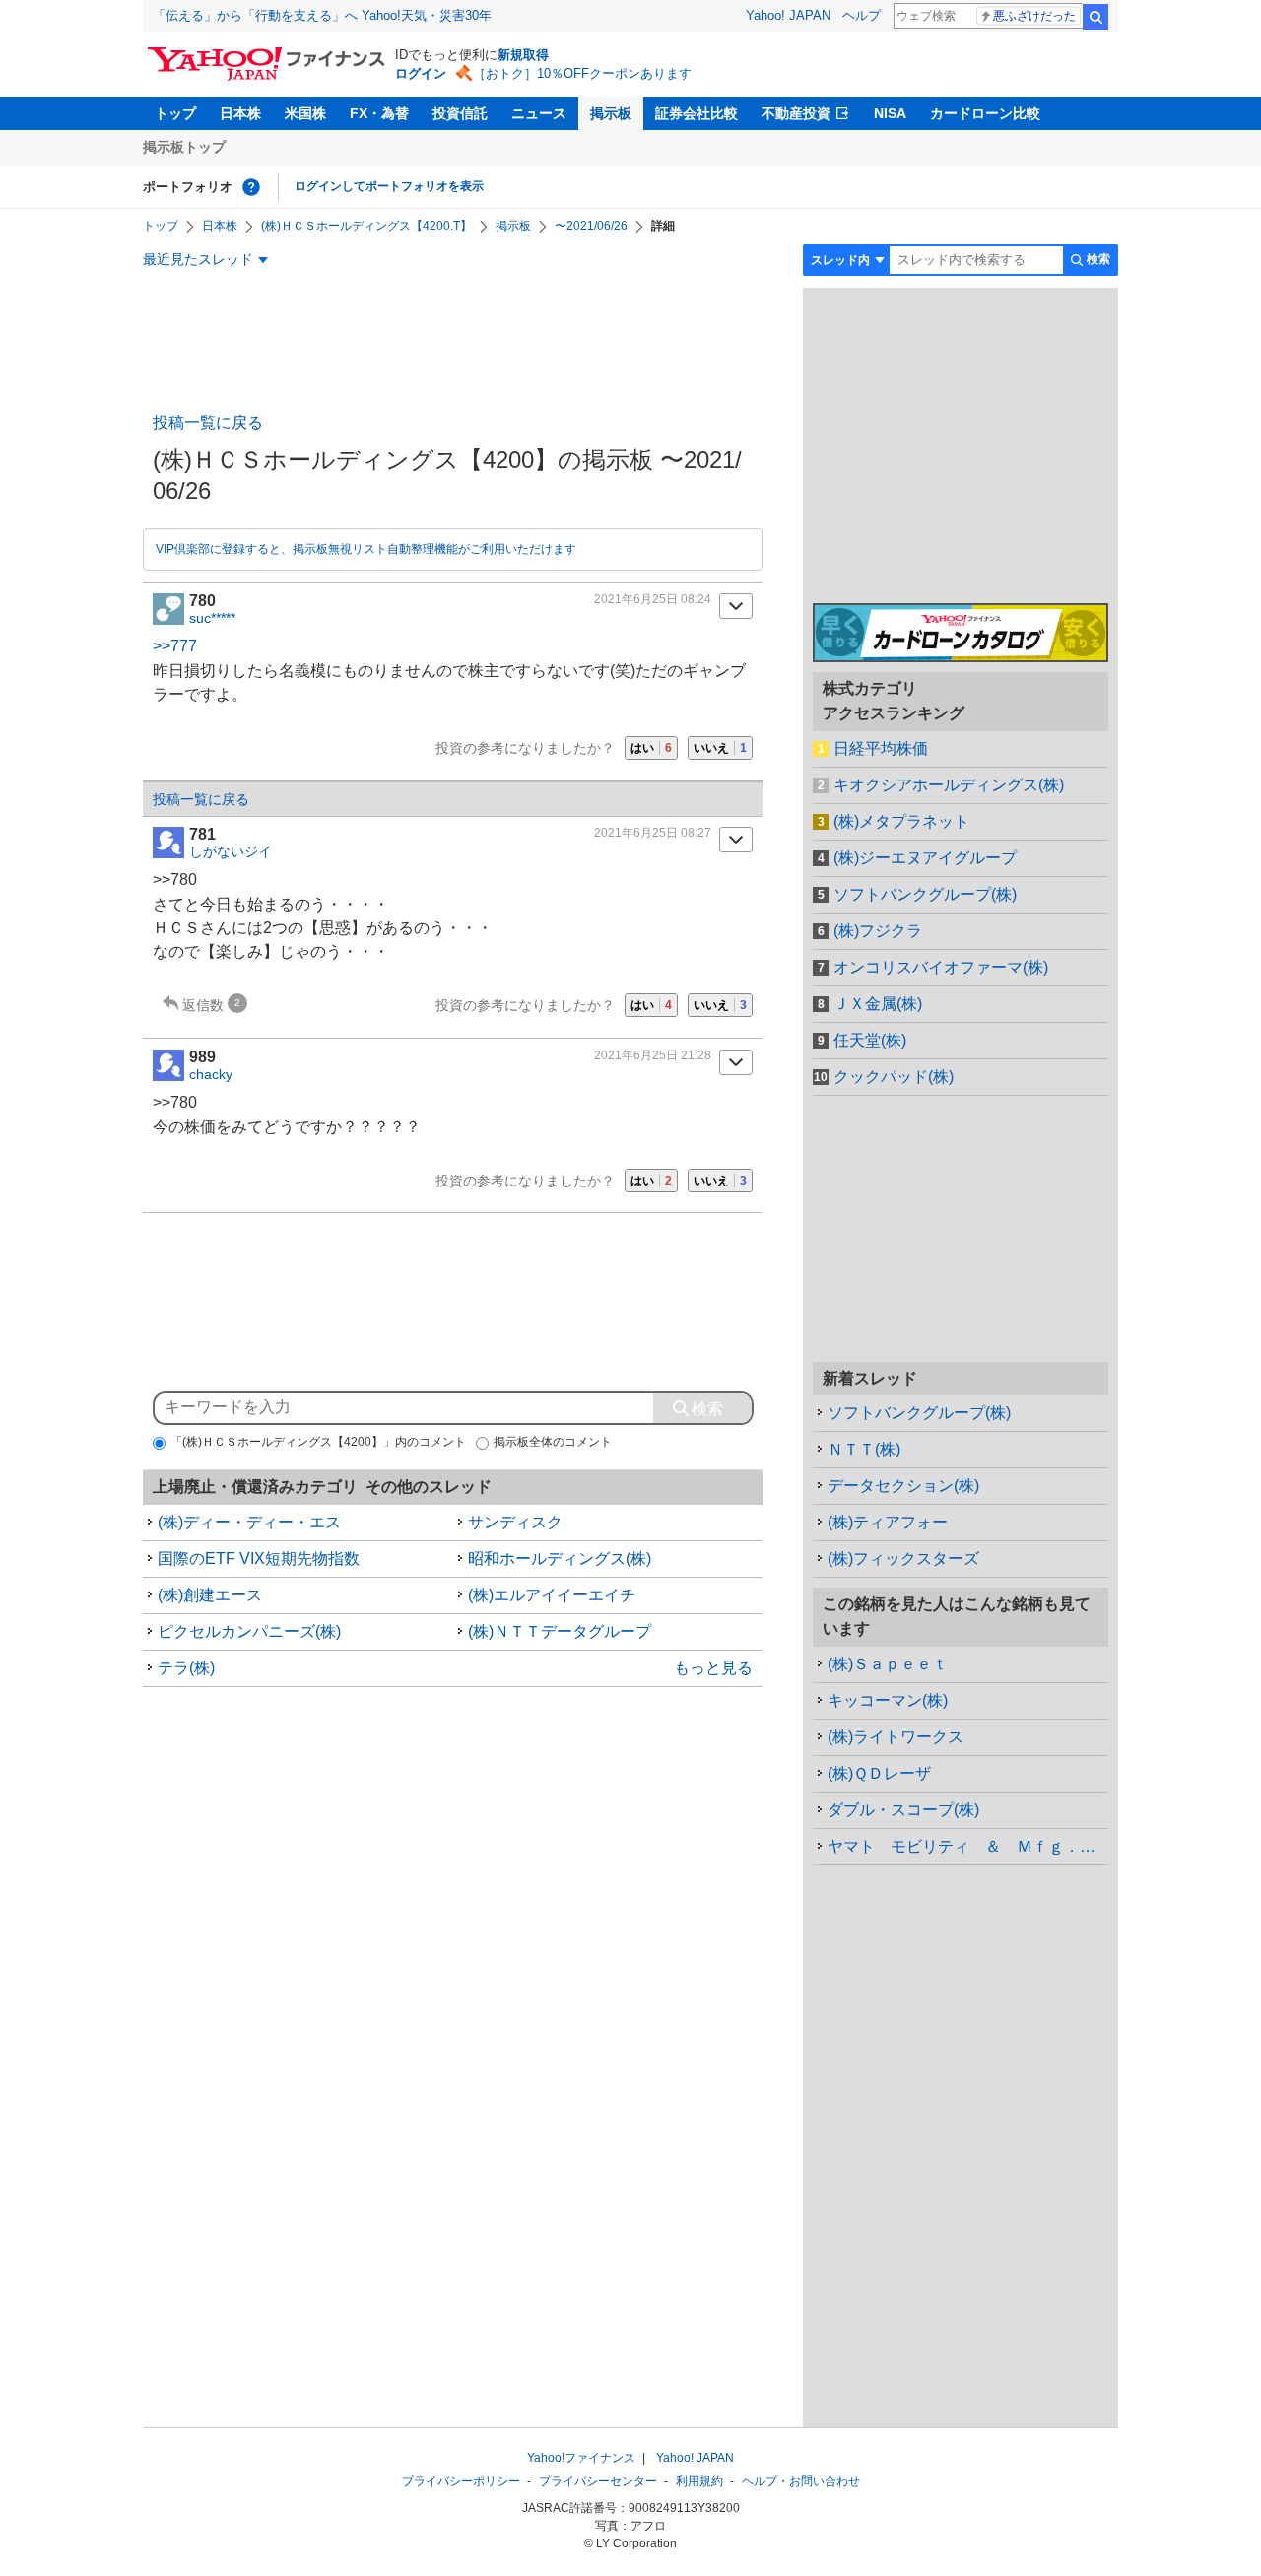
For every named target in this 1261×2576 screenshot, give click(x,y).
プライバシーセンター (598, 2481)
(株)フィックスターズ (903, 1559)
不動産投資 (796, 113)
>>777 (175, 646)
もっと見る (713, 1668)
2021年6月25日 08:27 (653, 833)
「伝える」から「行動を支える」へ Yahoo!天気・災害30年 (322, 15)
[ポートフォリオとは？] (251, 187)
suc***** (212, 618)
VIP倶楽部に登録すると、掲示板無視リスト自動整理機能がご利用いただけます (366, 549)
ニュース (539, 113)
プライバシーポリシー (461, 2481)
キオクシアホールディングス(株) (949, 785)
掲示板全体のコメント (553, 1442)
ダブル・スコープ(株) (903, 1810)
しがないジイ (231, 851)
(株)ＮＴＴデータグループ (560, 1631)
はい (651, 748)
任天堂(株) (870, 1040)
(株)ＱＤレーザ (879, 1773)
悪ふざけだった (1034, 16)
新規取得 (523, 55)
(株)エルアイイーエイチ (552, 1595)
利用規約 (699, 2481)
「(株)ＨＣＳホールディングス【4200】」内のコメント (318, 1442)
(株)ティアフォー (888, 1522)
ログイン (421, 73)
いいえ (720, 748)
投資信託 (460, 113)
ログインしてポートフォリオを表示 (389, 186)
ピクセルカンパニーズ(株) (249, 1631)
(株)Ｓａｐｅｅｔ (888, 1664)
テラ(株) (186, 1668)
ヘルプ (862, 15)
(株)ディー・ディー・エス (249, 1522)
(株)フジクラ (878, 931)
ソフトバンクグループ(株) (925, 894)
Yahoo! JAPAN (788, 15)
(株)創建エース (210, 1595)
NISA (890, 113)
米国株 (305, 113)
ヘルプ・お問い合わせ (801, 2481)
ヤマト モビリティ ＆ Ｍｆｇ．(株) (966, 1846)
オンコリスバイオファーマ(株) (941, 967)
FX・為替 (379, 113)
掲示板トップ (184, 147)
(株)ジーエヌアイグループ (925, 858)
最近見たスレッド (198, 259)
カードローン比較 (985, 113)
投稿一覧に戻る (208, 422)
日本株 (240, 113)
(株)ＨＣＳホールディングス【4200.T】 (366, 226)
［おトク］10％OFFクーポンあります (582, 73)
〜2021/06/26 (591, 226)
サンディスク (515, 1522)
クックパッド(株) (894, 1077)
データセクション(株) (903, 1486)
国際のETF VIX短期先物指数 (259, 1559)
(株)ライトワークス (896, 1737)
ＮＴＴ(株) (864, 1449)
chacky (211, 1074)
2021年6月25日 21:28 (653, 1055)
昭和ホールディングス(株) (560, 1559)
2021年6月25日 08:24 (653, 599)
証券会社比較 (697, 113)
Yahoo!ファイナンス (581, 2458)
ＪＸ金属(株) (878, 1004)
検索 (1095, 17)
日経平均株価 (881, 748)
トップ (175, 113)
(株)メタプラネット (901, 821)
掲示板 (611, 113)
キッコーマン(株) (888, 1700)
